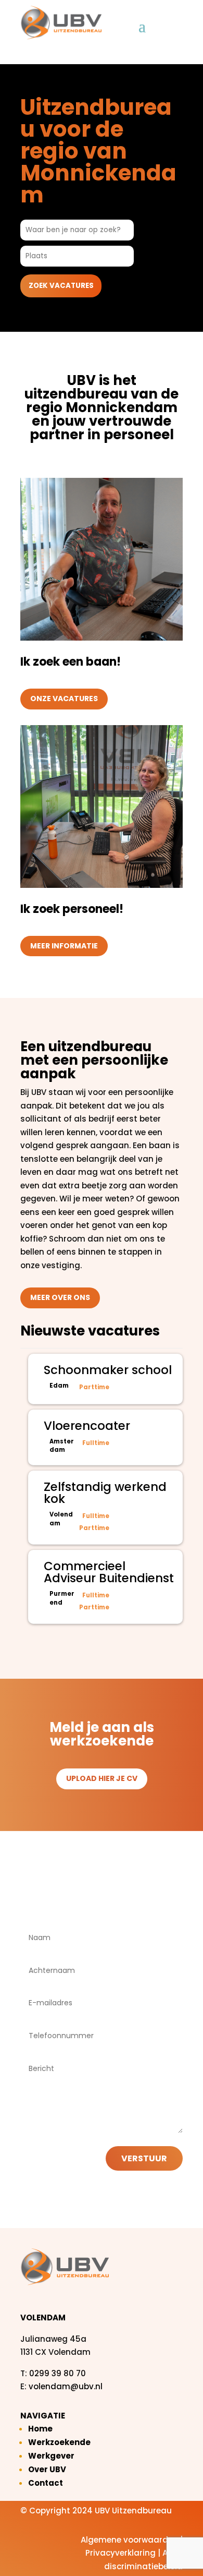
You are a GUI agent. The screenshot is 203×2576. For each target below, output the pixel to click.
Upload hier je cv (102, 1778)
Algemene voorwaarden (129, 2540)
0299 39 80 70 (58, 2373)
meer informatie (64, 946)
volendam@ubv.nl (66, 2386)
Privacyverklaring (120, 2553)
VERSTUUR (144, 2158)
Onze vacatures (64, 699)
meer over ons (60, 1297)
